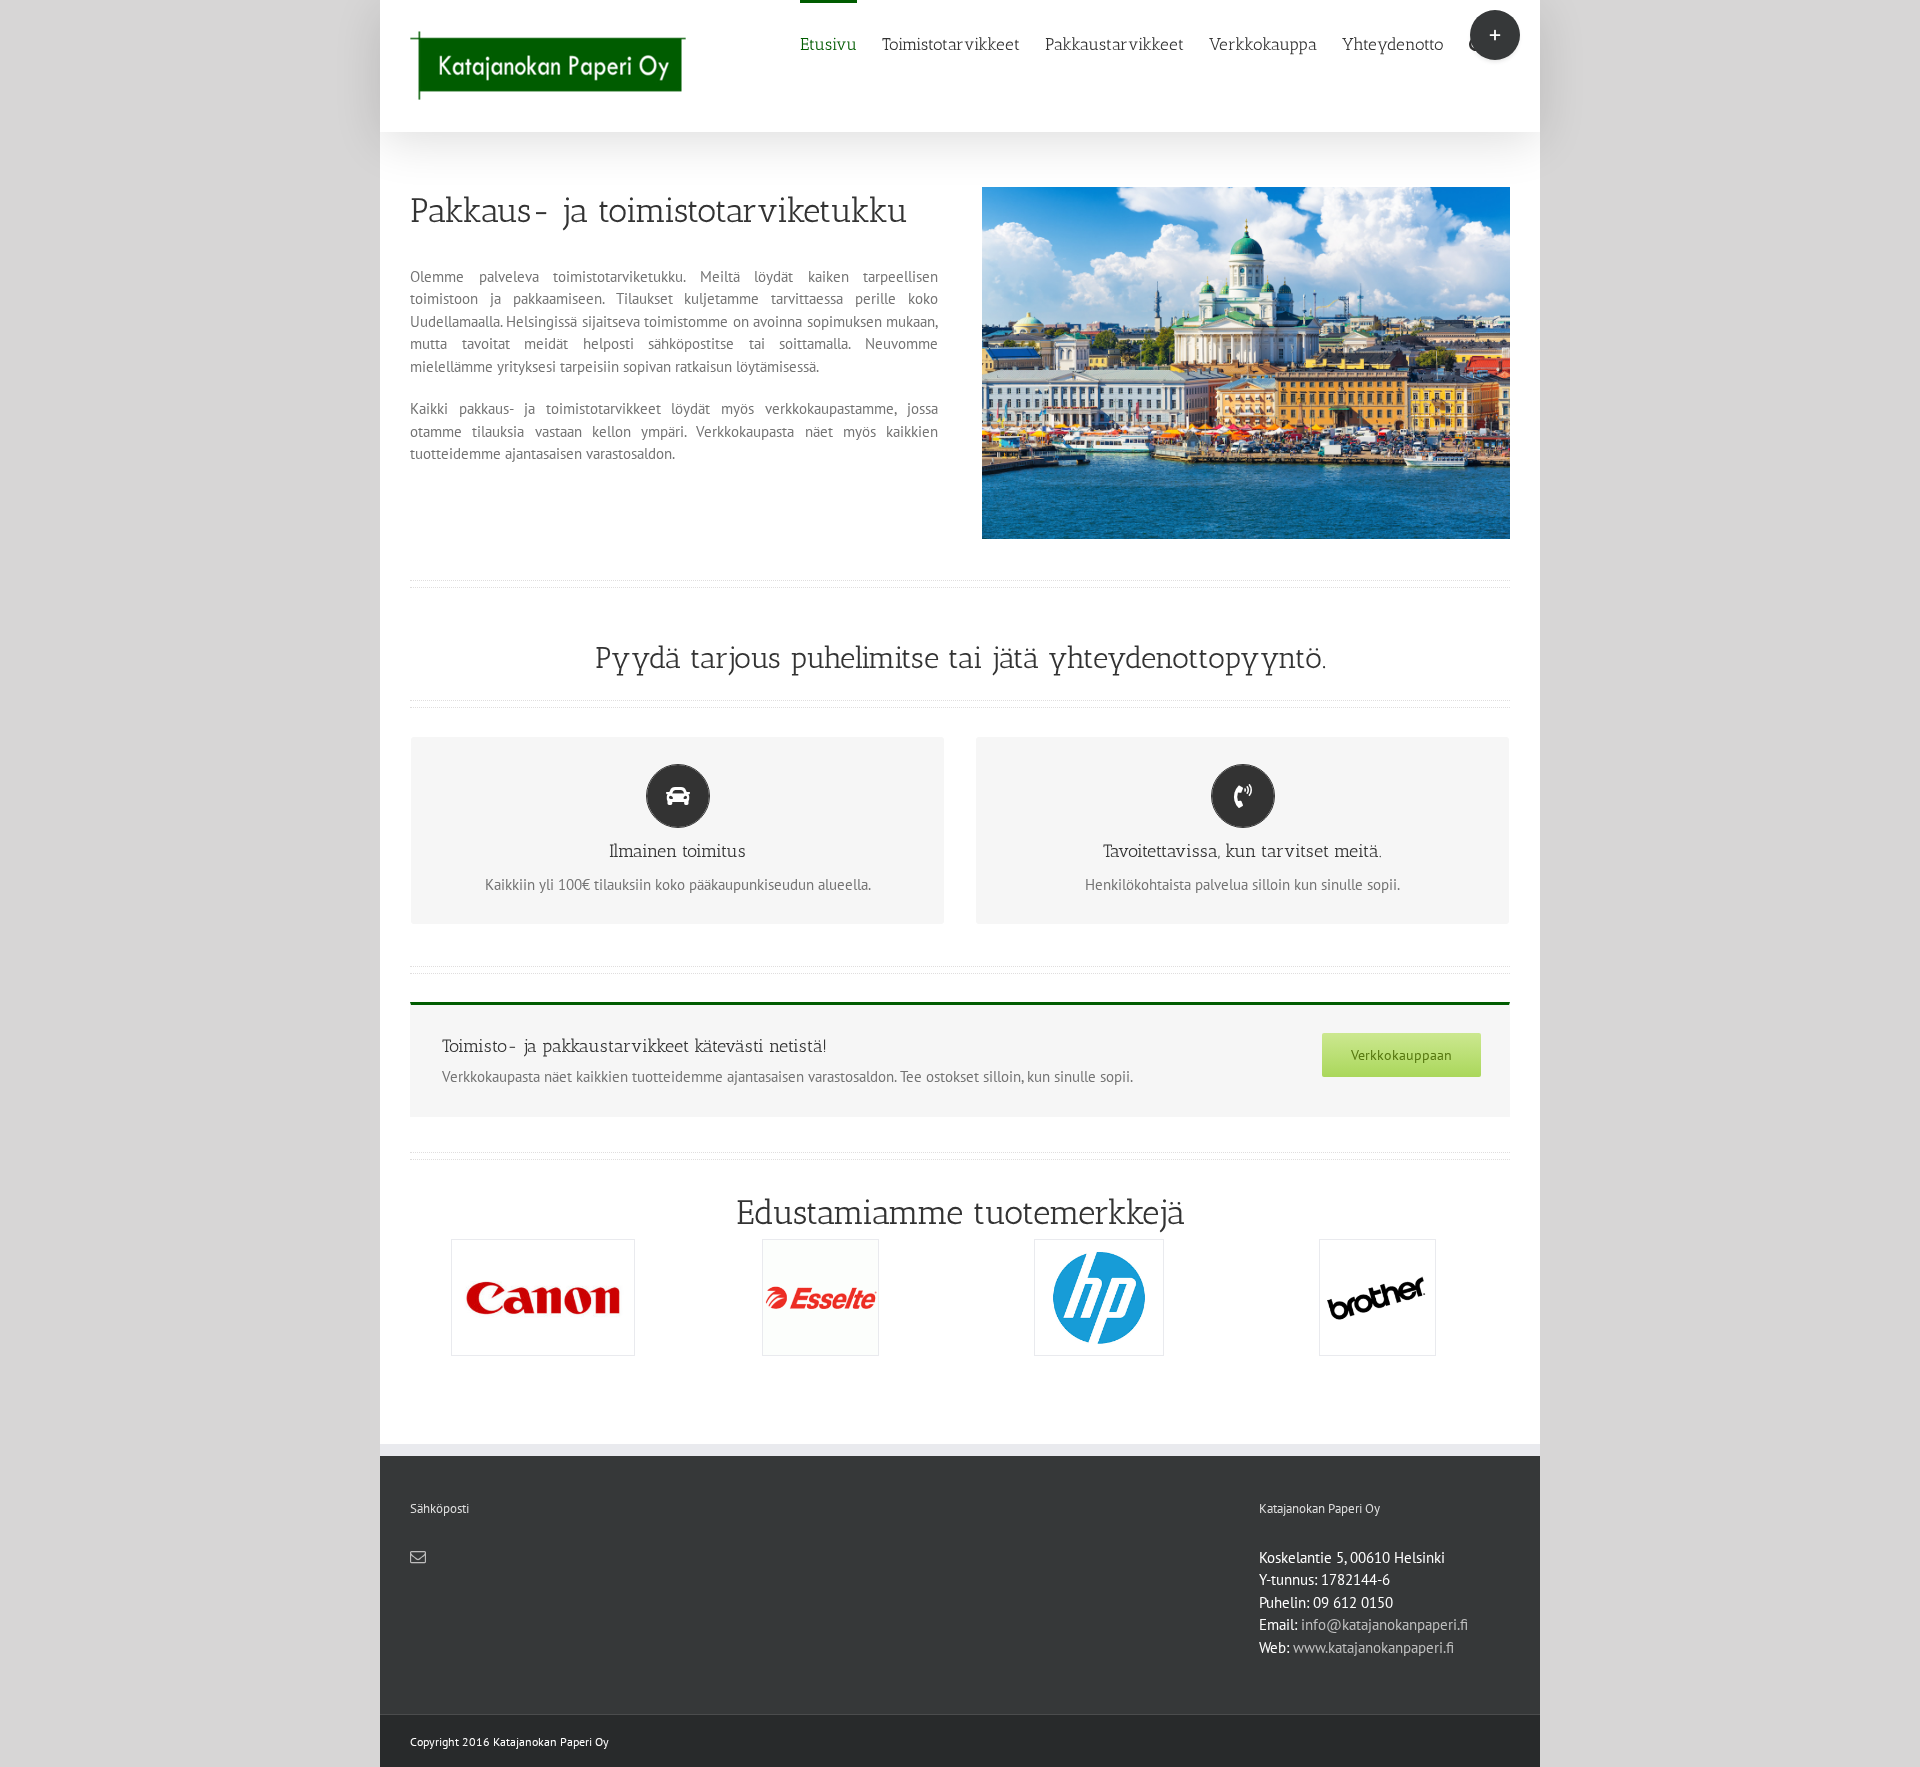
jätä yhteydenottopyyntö (1156, 658)
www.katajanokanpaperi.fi (1373, 1647)
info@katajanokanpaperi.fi (1384, 1624)
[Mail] (418, 1557)
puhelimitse (864, 658)
